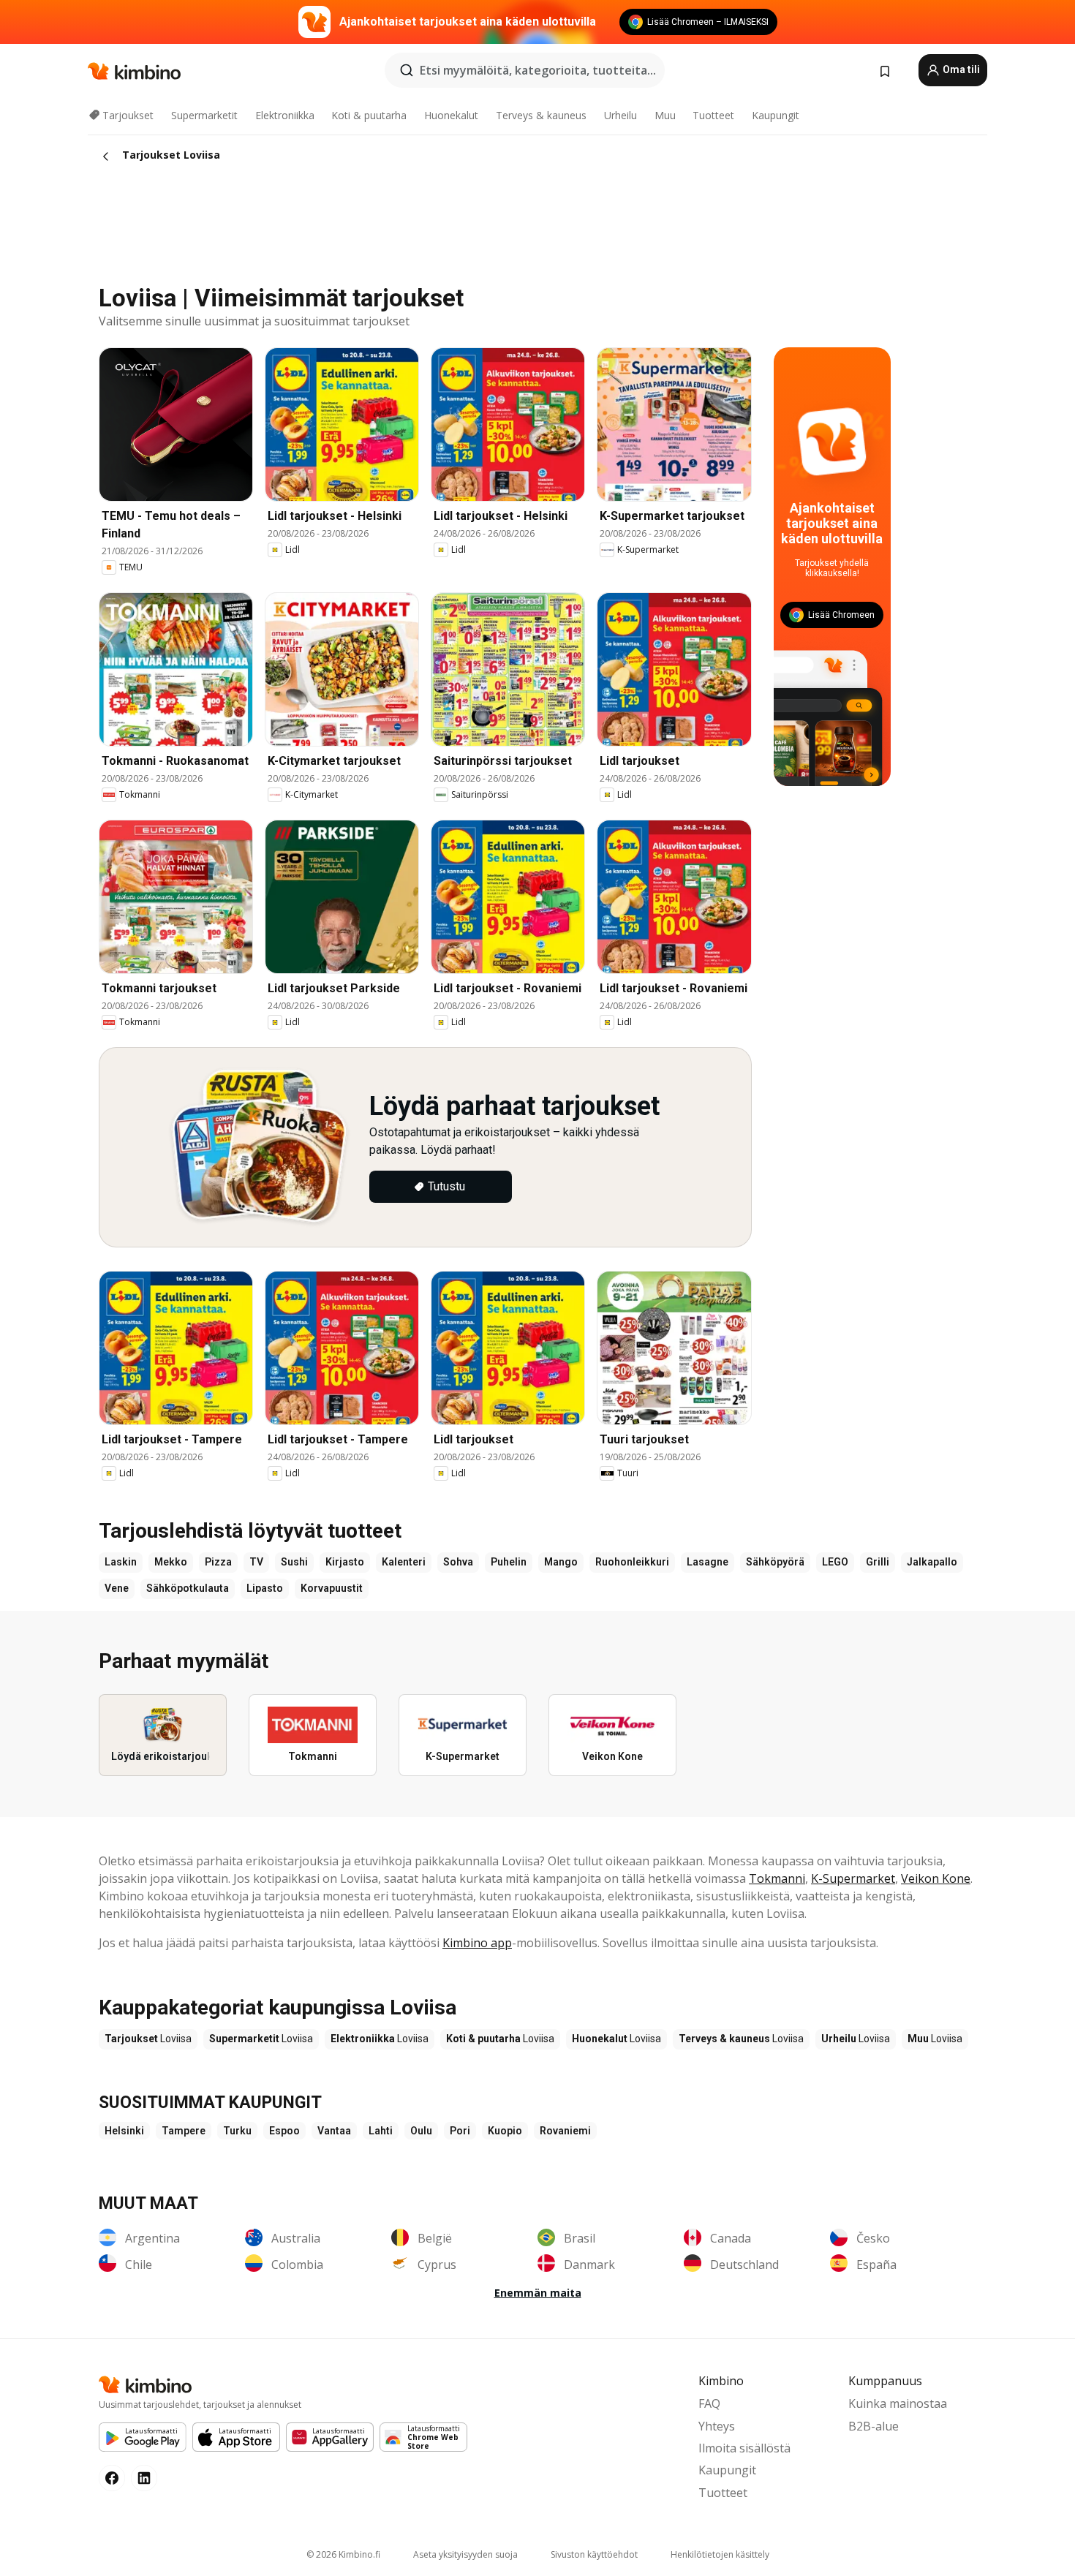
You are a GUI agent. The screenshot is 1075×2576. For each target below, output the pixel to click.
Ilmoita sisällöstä (744, 2448)
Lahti (381, 2131)
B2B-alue (874, 2426)
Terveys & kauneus (541, 115)
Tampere (184, 2131)
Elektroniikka (285, 115)
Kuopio (505, 2131)
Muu (665, 115)
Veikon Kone (936, 1878)
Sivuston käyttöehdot (594, 2554)
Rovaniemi (565, 2131)
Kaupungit (776, 115)
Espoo (284, 2131)
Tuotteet (713, 115)
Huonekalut (451, 115)
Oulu (421, 2131)
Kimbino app (477, 1943)
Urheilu (621, 115)
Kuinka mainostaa (898, 2403)
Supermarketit (204, 115)
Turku (237, 2131)
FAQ (709, 2403)
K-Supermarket (853, 1878)
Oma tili (960, 69)
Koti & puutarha (369, 115)
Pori (460, 2131)
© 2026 (343, 2554)
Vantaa (334, 2131)
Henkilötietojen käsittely (720, 2554)
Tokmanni (777, 1878)
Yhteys (717, 2426)
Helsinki (124, 2131)
